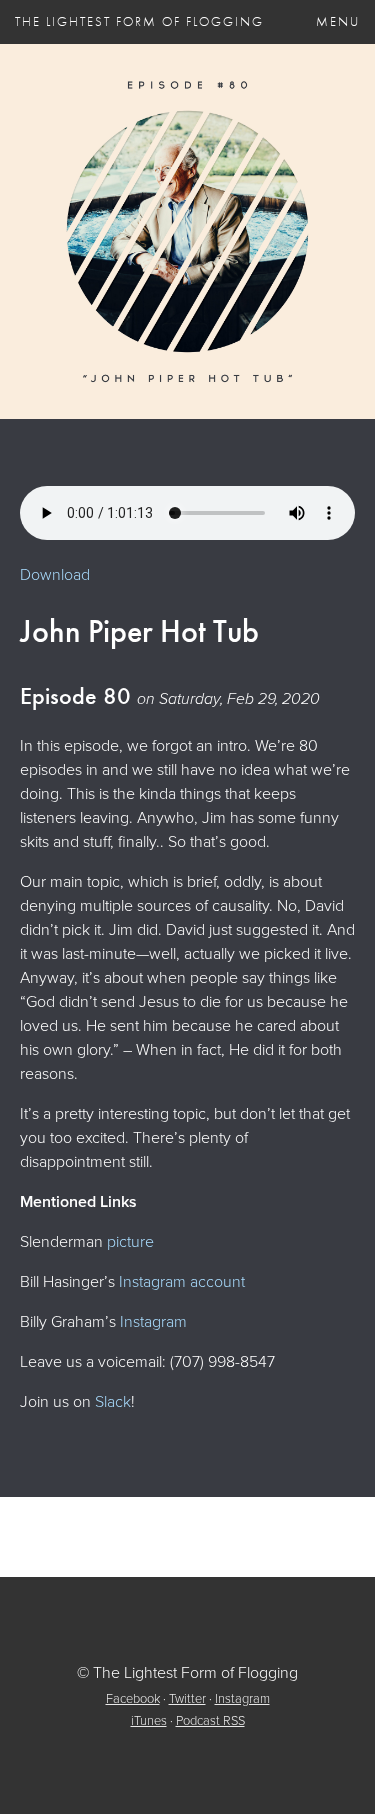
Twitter (187, 1698)
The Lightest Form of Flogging (139, 21)
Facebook (133, 1698)
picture (130, 1241)
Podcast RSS (210, 1720)
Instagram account (182, 1281)
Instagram (153, 1321)
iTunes (149, 1720)
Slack (113, 1401)
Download (55, 574)
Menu (338, 21)
